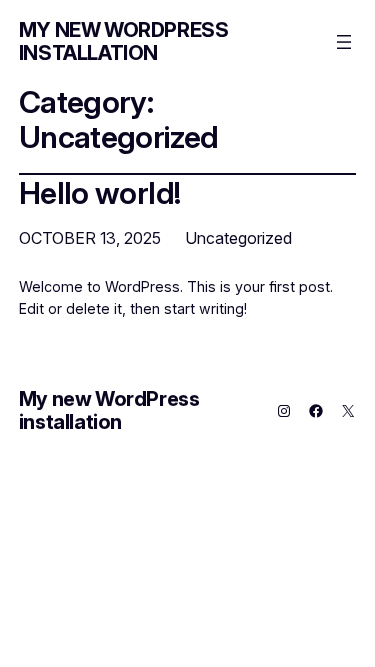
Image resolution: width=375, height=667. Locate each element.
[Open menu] (344, 42)
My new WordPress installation (124, 41)
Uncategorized (238, 238)
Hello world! (100, 192)
